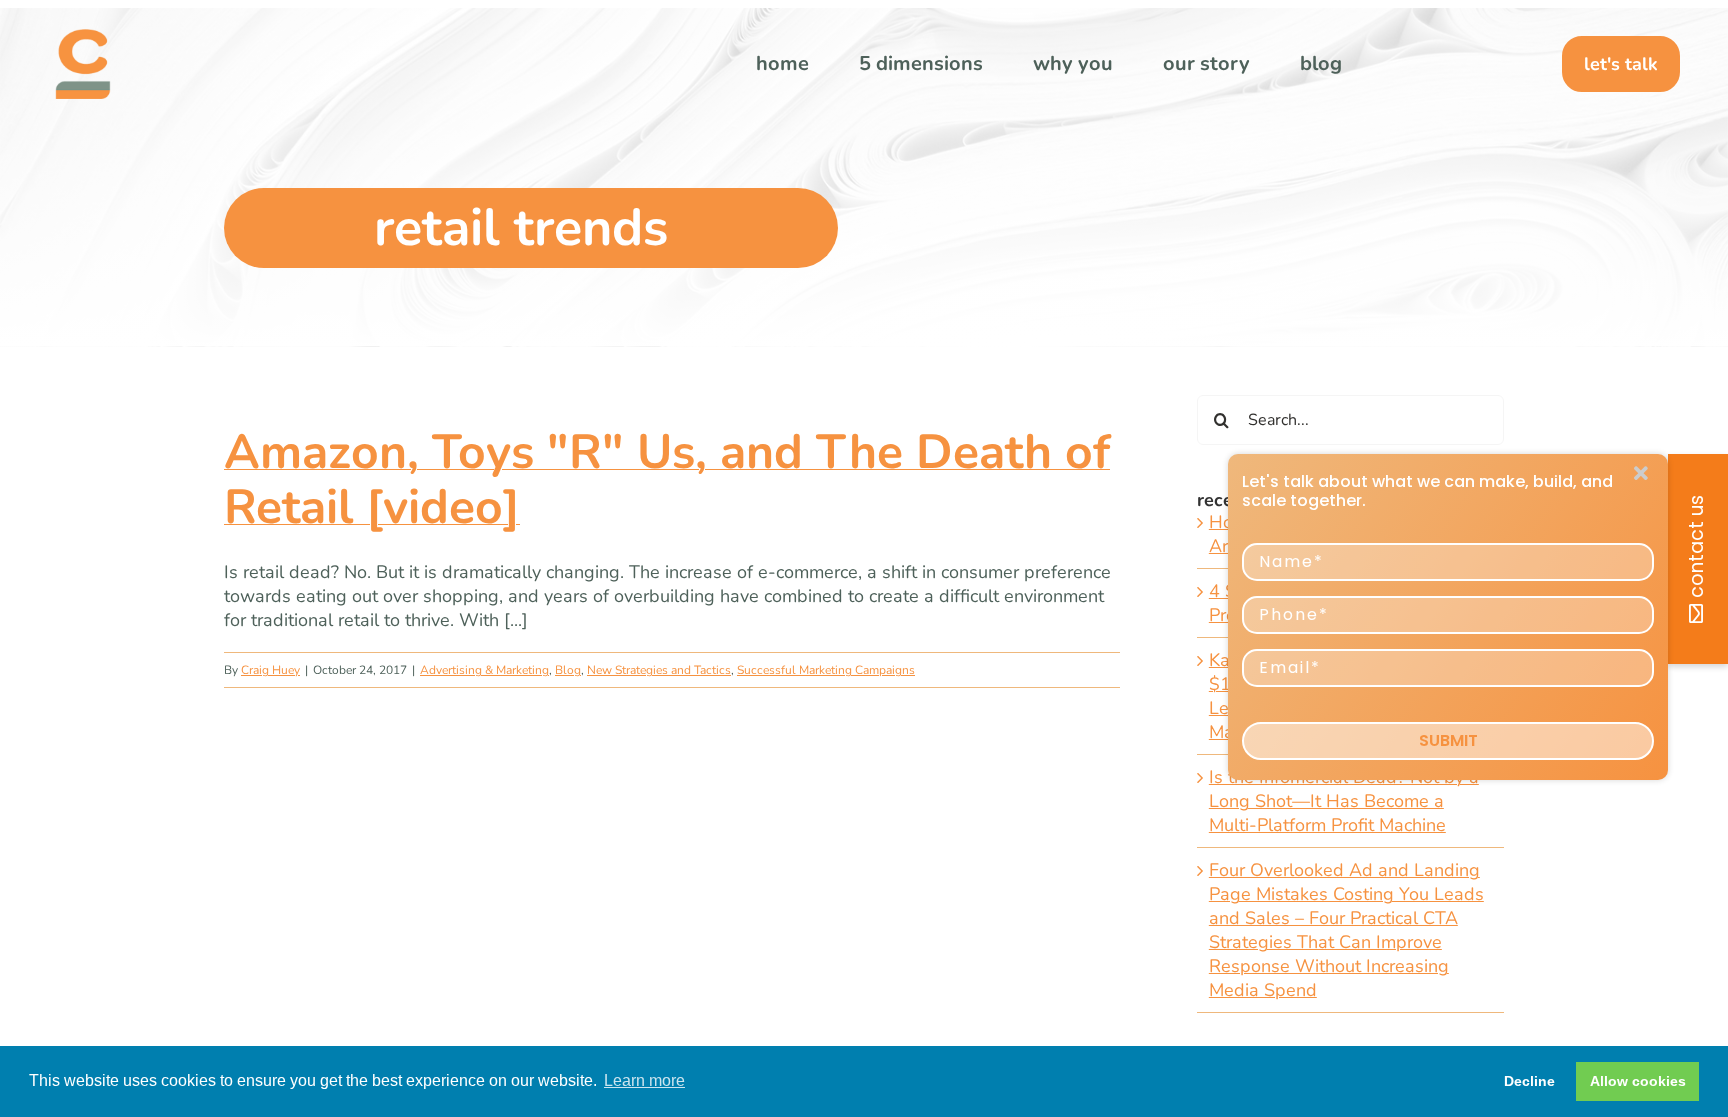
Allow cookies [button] (1638, 1081)
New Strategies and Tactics (659, 670)
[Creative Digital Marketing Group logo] (83, 38)
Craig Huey (270, 670)
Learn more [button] (644, 1080)
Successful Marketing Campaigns (826, 670)
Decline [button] (1529, 1081)
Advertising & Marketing (484, 670)
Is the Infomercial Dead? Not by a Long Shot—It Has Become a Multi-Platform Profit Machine (1344, 801)
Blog (568, 670)
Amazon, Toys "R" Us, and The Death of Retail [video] (667, 479)
